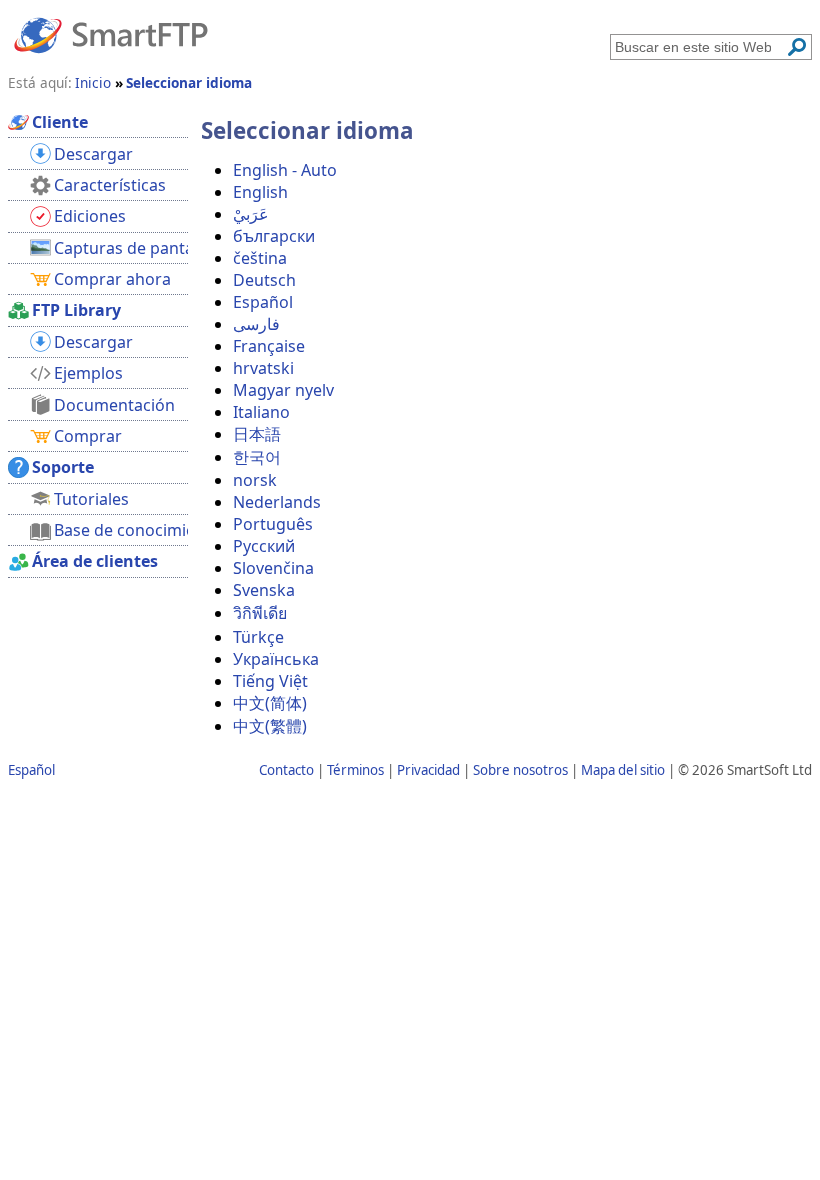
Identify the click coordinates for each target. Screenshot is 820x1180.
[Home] (111, 34)
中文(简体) (270, 703)
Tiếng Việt (270, 681)
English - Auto (285, 170)
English (260, 192)
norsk (255, 480)
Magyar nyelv (283, 390)
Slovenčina (273, 568)
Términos (355, 770)
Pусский (264, 546)
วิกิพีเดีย (260, 613)
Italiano (261, 412)
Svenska (264, 590)
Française (269, 346)
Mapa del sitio (623, 770)
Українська (276, 659)
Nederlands (277, 502)
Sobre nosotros (520, 770)
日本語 (257, 434)
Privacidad (428, 770)
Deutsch (264, 280)
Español (263, 302)
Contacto (286, 770)
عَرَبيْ (251, 214)
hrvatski (263, 368)
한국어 (257, 457)
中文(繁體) (270, 726)
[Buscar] (797, 47)
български (274, 236)
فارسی (256, 324)
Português (273, 524)
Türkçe (258, 637)
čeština (260, 258)
